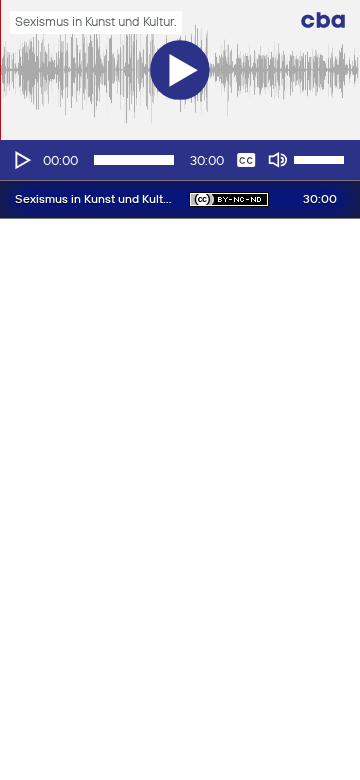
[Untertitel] (246, 160)
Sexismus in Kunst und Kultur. (96, 22)
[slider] (322, 158)
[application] (180, 160)
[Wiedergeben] (21, 160)
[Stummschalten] (278, 160)
